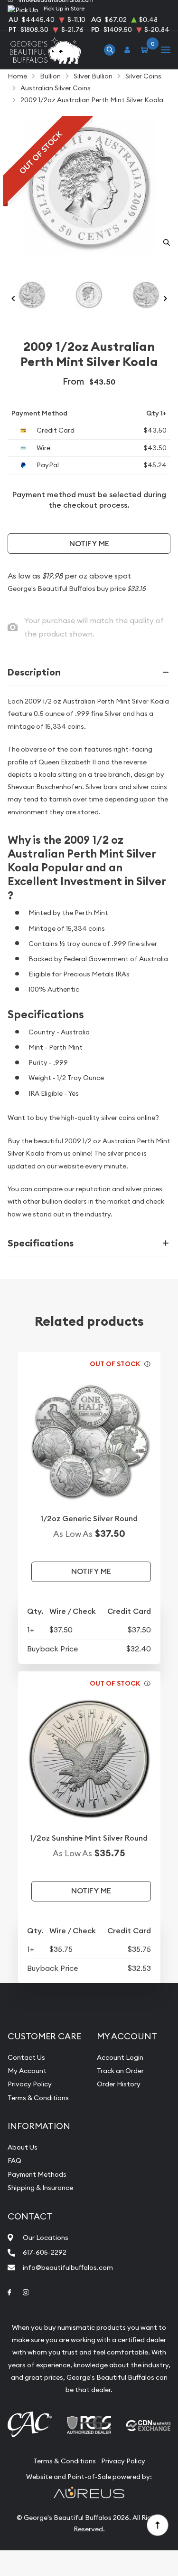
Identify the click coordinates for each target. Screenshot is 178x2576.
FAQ (14, 2161)
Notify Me (89, 544)
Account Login (120, 2057)
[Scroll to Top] (157, 2525)
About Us (23, 2147)
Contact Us (26, 2057)
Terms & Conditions (38, 2098)
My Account (27, 2071)
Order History (119, 2084)
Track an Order (120, 2071)
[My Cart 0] (146, 50)
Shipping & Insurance (40, 2188)
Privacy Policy (30, 2084)
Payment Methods (37, 2174)
